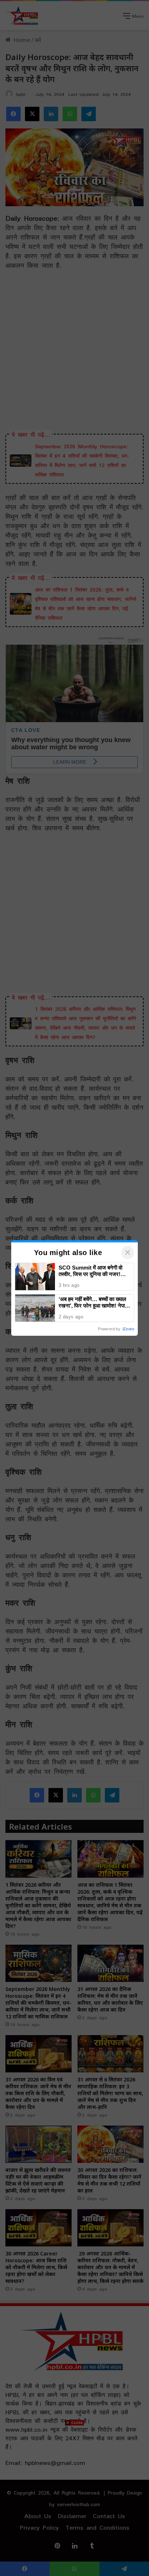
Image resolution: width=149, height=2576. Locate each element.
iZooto (128, 1329)
